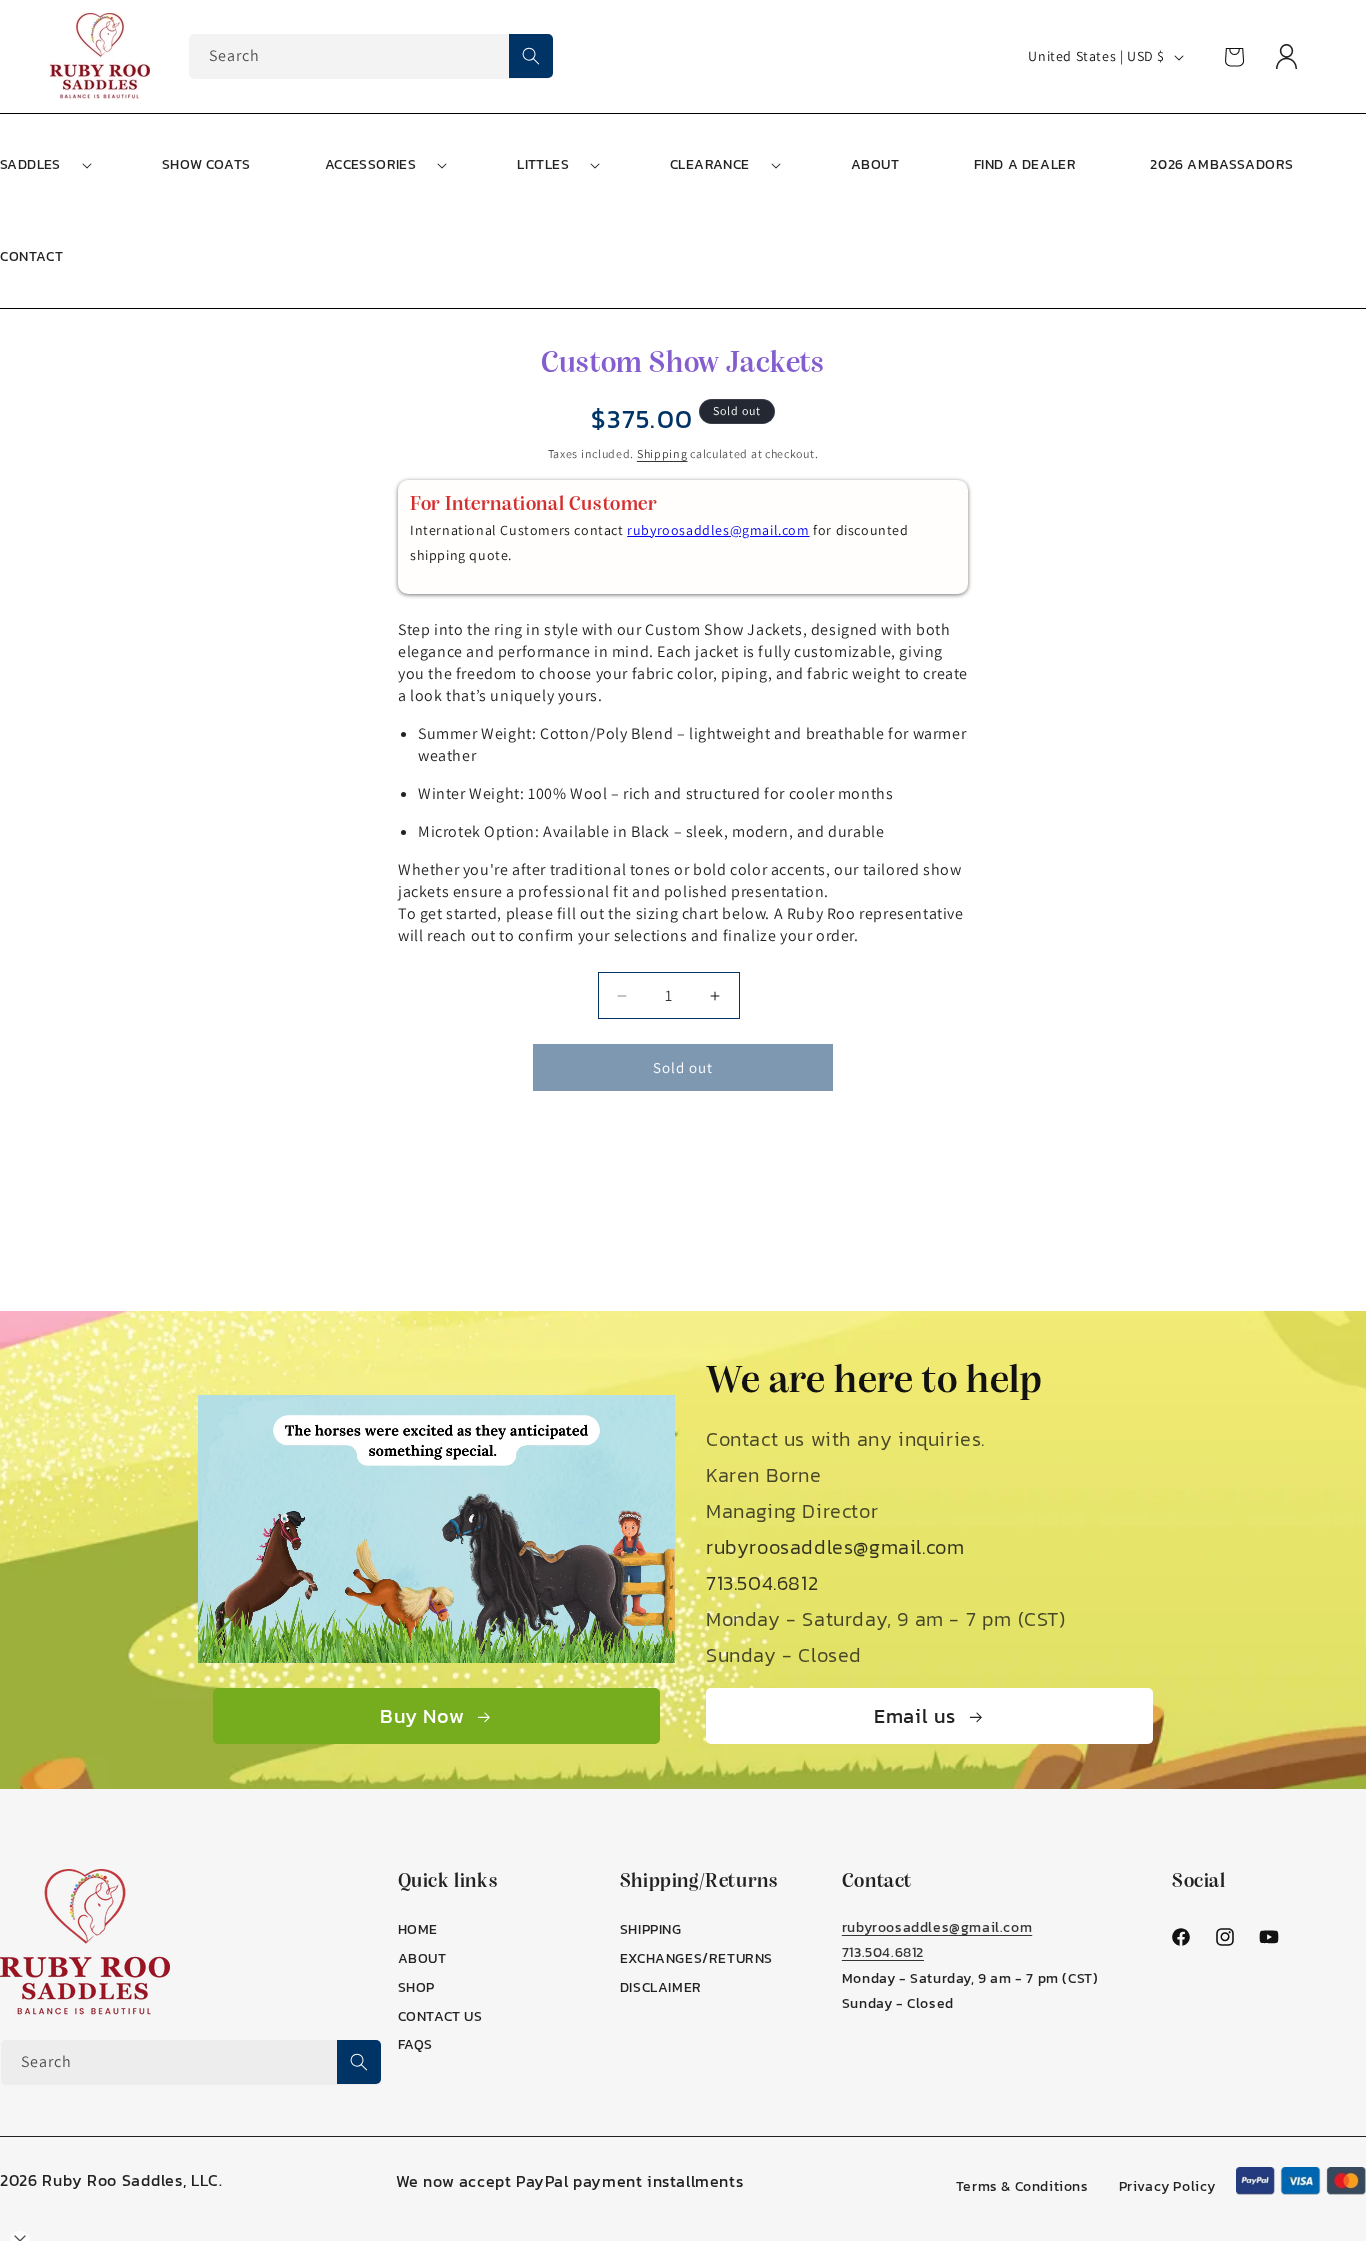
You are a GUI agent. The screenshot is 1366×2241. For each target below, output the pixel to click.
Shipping (662, 453)
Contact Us (440, 2016)
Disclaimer (661, 1987)
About (422, 1958)
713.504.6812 (762, 1583)
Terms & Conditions (1022, 2186)
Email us (915, 1716)
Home (418, 1929)
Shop (416, 1987)
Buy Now (422, 1716)
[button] (384, 165)
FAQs (415, 2044)
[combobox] (371, 56)
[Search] (531, 56)
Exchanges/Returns (696, 1958)
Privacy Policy (1167, 2186)
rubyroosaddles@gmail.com (718, 530)
